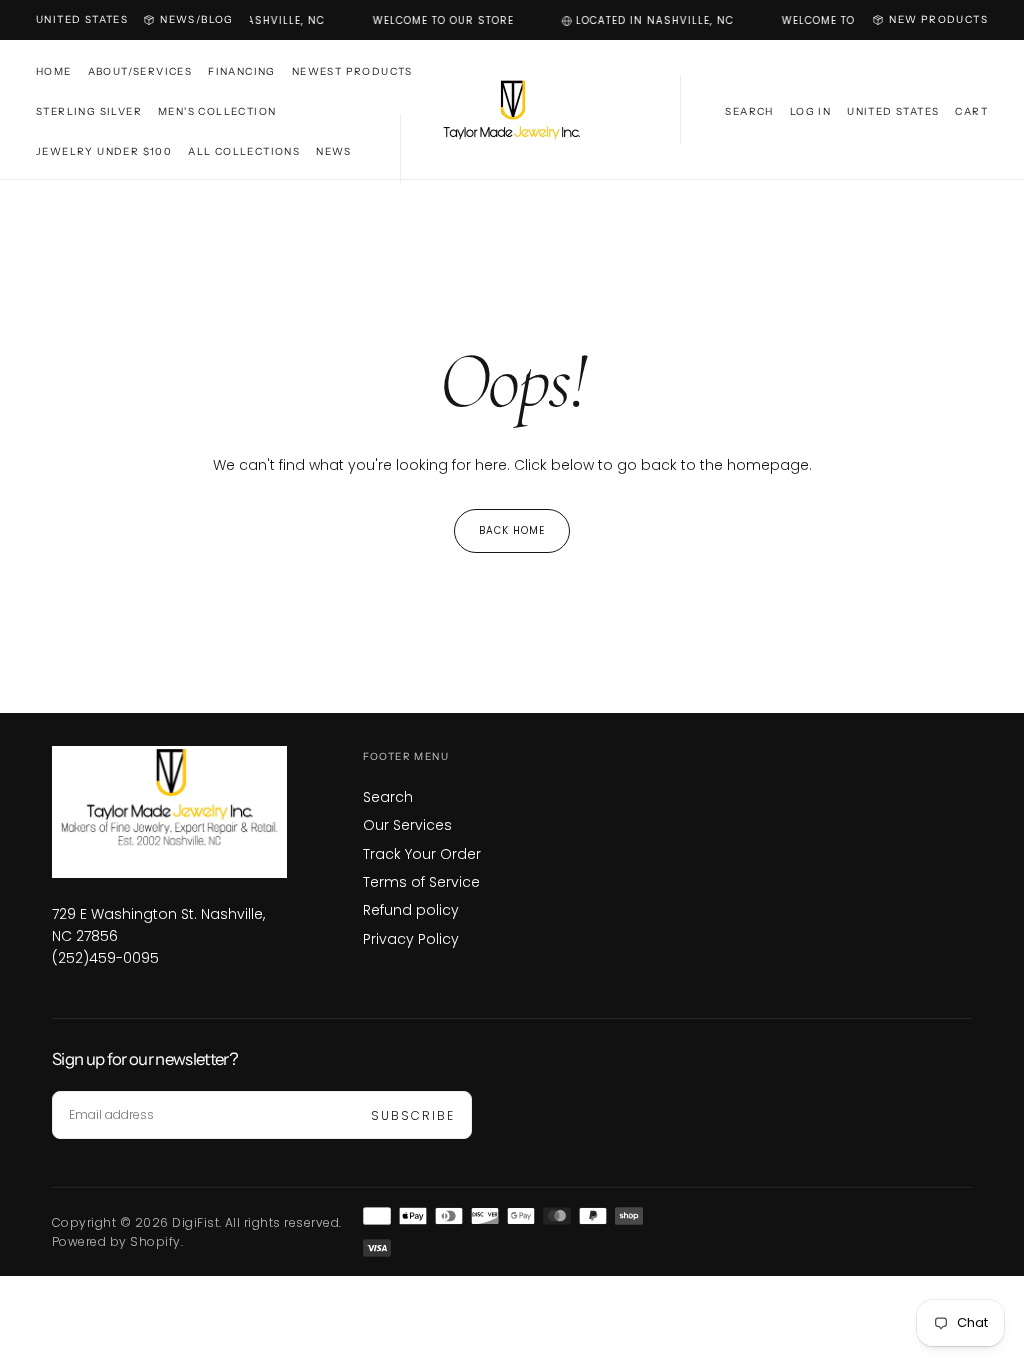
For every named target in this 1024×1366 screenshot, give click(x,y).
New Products (938, 19)
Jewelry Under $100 (104, 151)
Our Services (407, 825)
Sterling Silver (89, 111)
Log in (810, 111)
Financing (242, 71)
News (334, 151)
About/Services (140, 71)
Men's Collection (217, 111)
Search (388, 797)
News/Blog (197, 19)
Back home (512, 530)
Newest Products (352, 71)
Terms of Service (421, 882)
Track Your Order (422, 854)
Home (54, 71)
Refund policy (411, 910)
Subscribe (413, 1115)
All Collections (244, 151)
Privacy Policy (411, 939)
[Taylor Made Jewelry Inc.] (169, 812)
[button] (82, 20)
